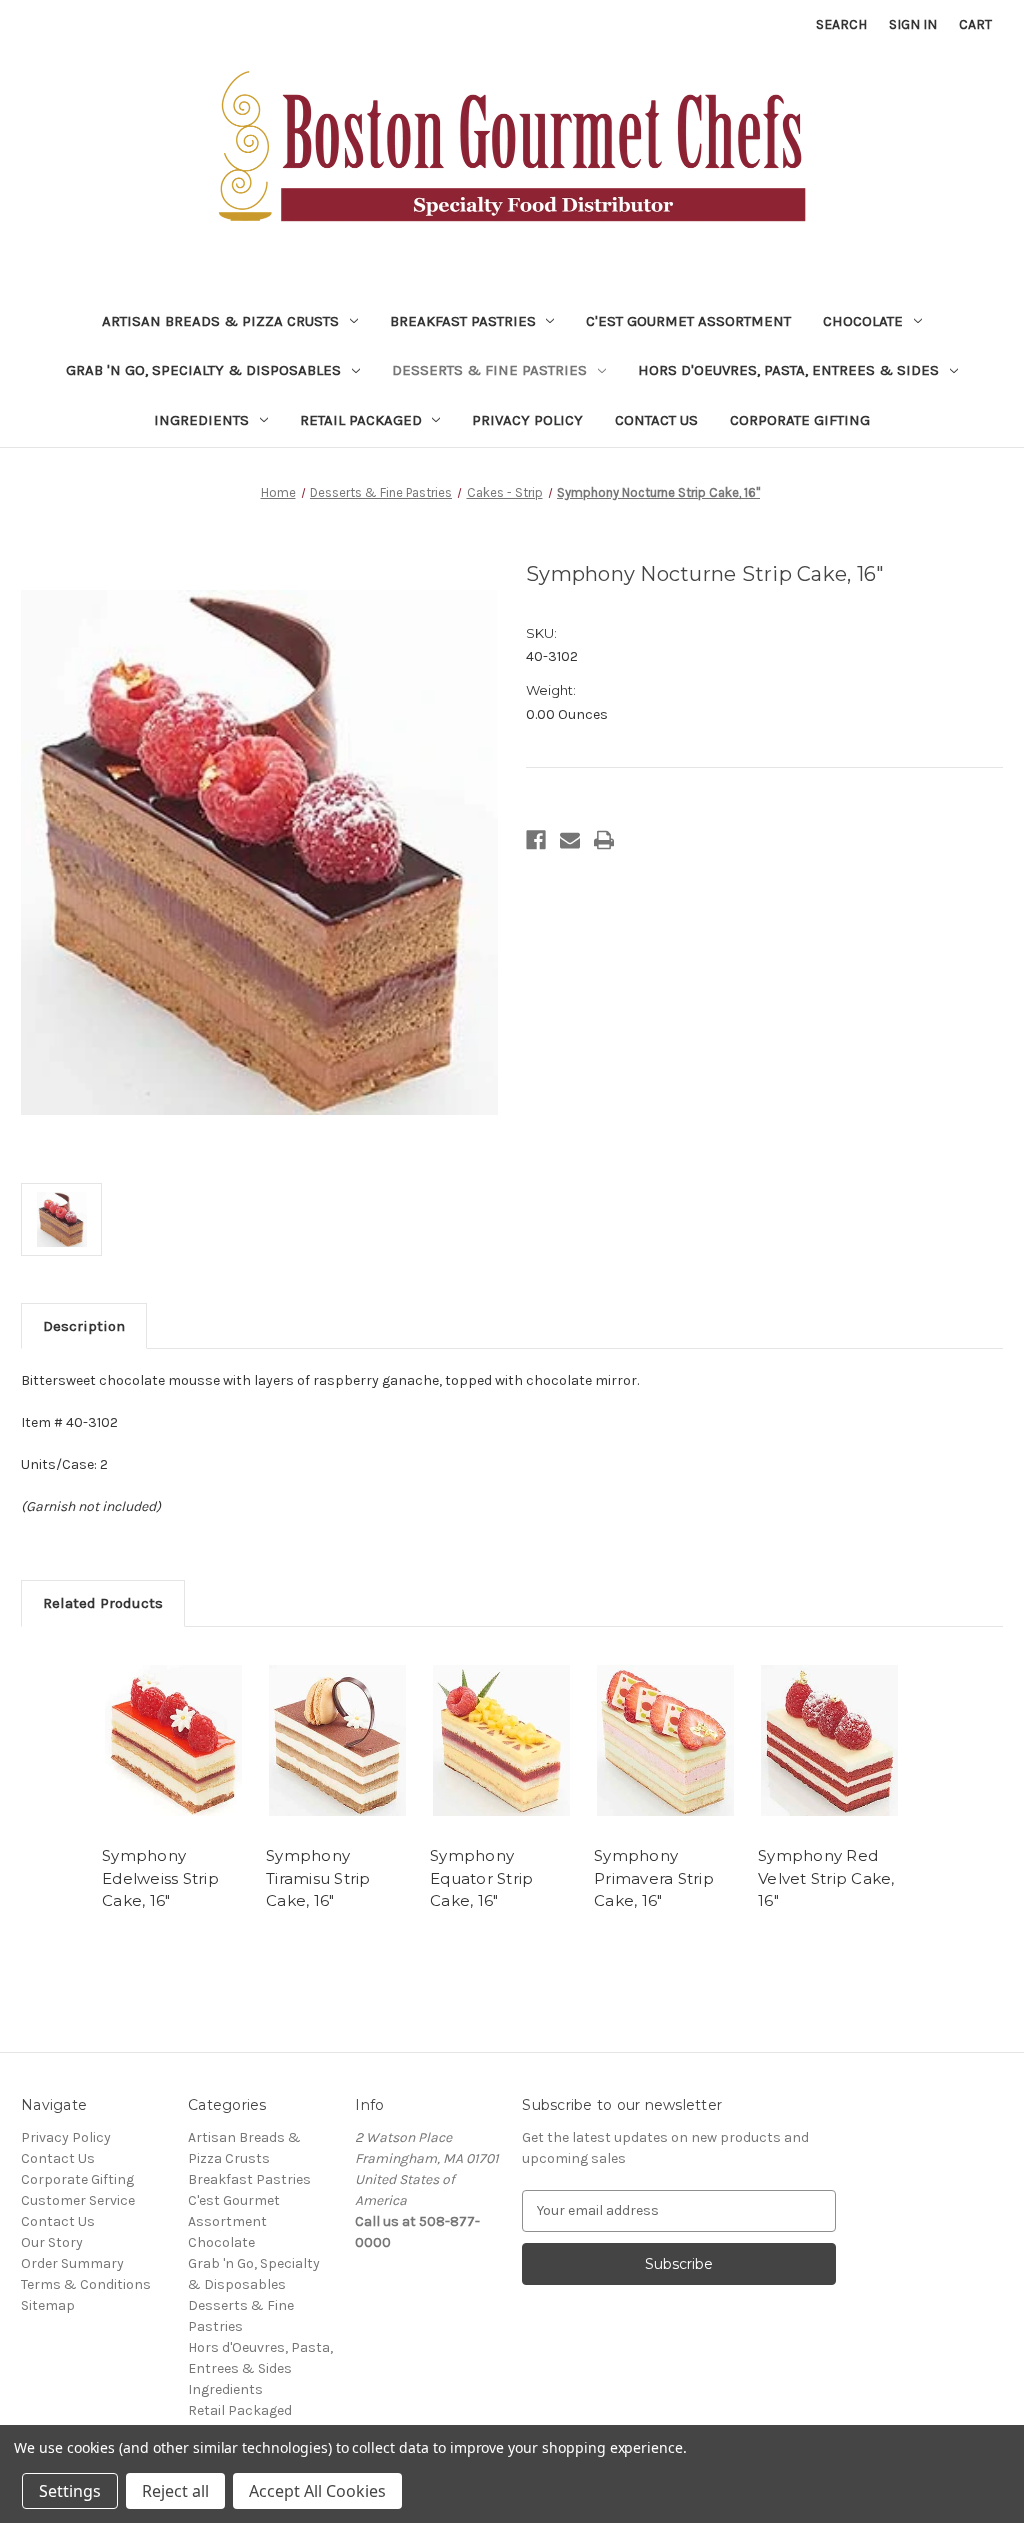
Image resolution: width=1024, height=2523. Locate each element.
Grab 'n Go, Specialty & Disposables (203, 370)
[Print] (604, 840)
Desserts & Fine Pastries (489, 370)
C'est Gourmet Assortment (688, 321)
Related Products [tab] (103, 1603)
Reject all (175, 2491)
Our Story (52, 2242)
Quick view (174, 1741)
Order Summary (72, 2263)
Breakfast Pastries (463, 321)
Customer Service (78, 2200)
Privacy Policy (527, 420)
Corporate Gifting (800, 420)
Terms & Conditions (86, 2284)
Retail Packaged (361, 420)
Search (841, 24)
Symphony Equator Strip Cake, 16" (481, 1878)
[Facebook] (536, 840)
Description (84, 1326)
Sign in (913, 24)
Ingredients (201, 420)
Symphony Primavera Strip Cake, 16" (654, 1878)
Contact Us (656, 420)
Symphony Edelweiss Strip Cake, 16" (160, 1878)
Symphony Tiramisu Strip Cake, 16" (318, 1878)
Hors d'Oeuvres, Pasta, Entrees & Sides (788, 370)
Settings (70, 2491)
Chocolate (863, 321)
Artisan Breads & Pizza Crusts (220, 321)
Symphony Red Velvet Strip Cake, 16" (826, 1878)
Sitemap (48, 2305)
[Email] (570, 840)
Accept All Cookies (317, 2491)
